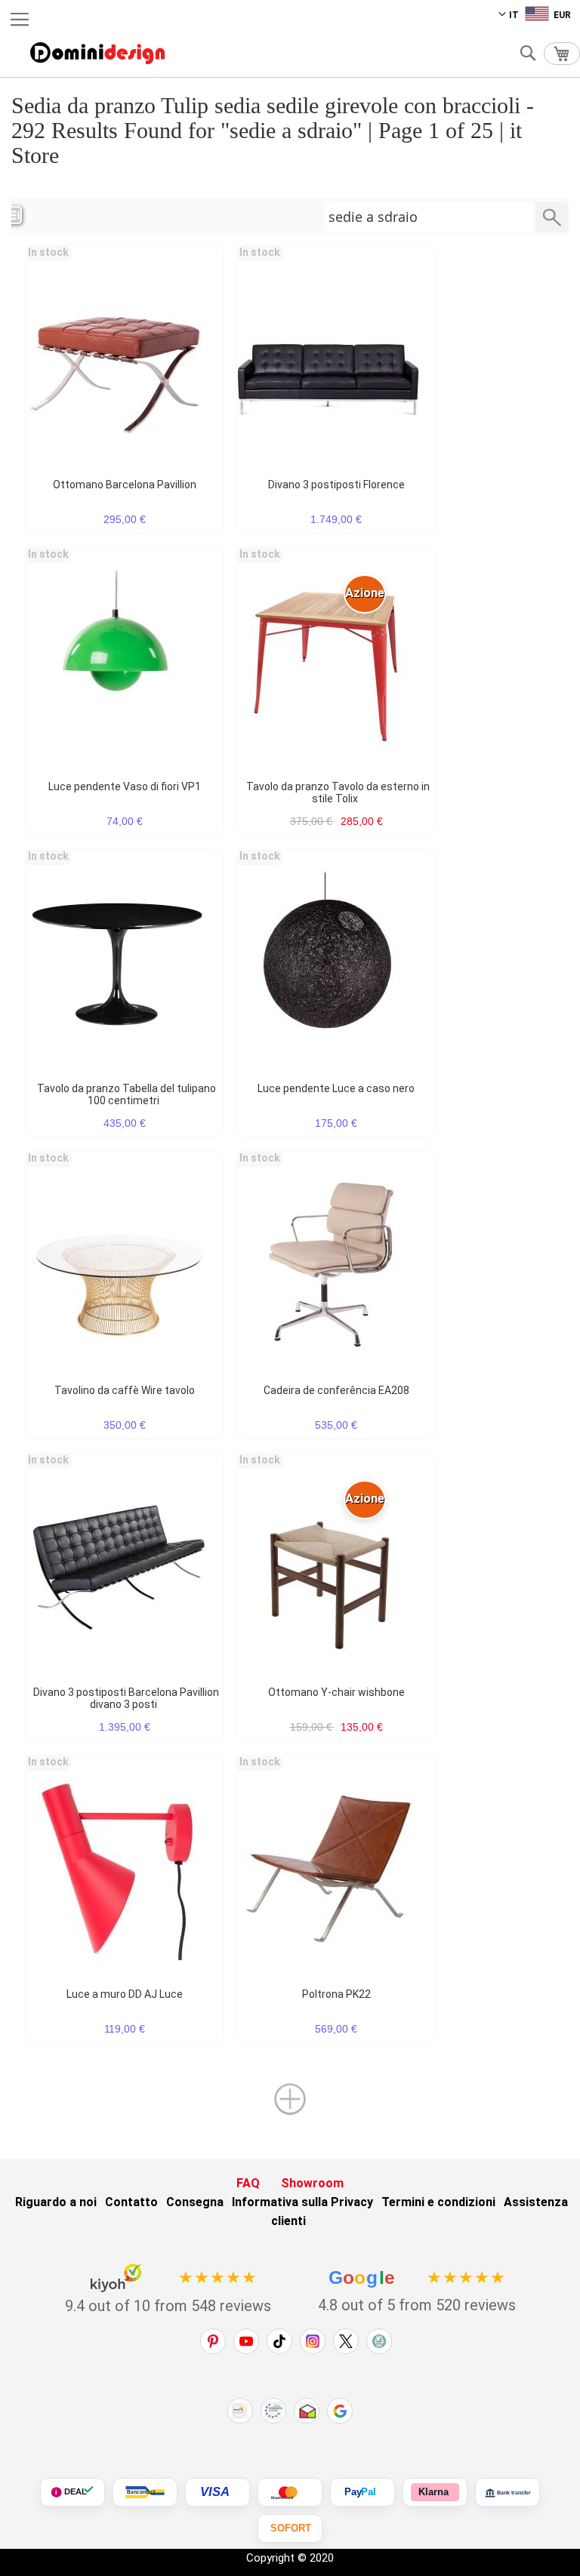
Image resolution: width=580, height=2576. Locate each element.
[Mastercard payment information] (290, 2492)
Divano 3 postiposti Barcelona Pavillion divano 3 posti (126, 1698)
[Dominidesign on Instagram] (313, 2341)
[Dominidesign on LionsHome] (379, 2341)
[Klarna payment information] (435, 2492)
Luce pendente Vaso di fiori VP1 (125, 786)
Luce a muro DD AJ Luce (125, 1994)
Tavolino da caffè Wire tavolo (125, 1390)
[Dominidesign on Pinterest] (213, 2341)
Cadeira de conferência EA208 (336, 1390)
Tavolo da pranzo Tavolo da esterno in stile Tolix (338, 792)
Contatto (131, 2202)
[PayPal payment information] (362, 2492)
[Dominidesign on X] (346, 2341)
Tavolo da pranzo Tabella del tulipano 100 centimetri (126, 1094)
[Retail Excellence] (240, 2411)
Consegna (195, 2202)
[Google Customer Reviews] (340, 2411)
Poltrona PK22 (336, 1994)
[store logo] (97, 53)
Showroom (312, 2183)
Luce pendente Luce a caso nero (336, 1088)
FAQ (248, 2183)
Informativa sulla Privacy (302, 2202)
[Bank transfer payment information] (507, 2492)
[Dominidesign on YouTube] (246, 2341)
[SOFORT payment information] (290, 2528)
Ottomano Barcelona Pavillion (125, 485)
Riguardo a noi (56, 2202)
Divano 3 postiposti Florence (336, 485)
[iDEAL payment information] (72, 2492)
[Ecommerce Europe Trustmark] (273, 2411)
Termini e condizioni (438, 2202)
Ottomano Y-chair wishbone (336, 1692)
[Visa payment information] (217, 2492)
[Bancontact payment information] (145, 2492)
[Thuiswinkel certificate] (307, 2411)
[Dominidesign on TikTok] (279, 2341)
